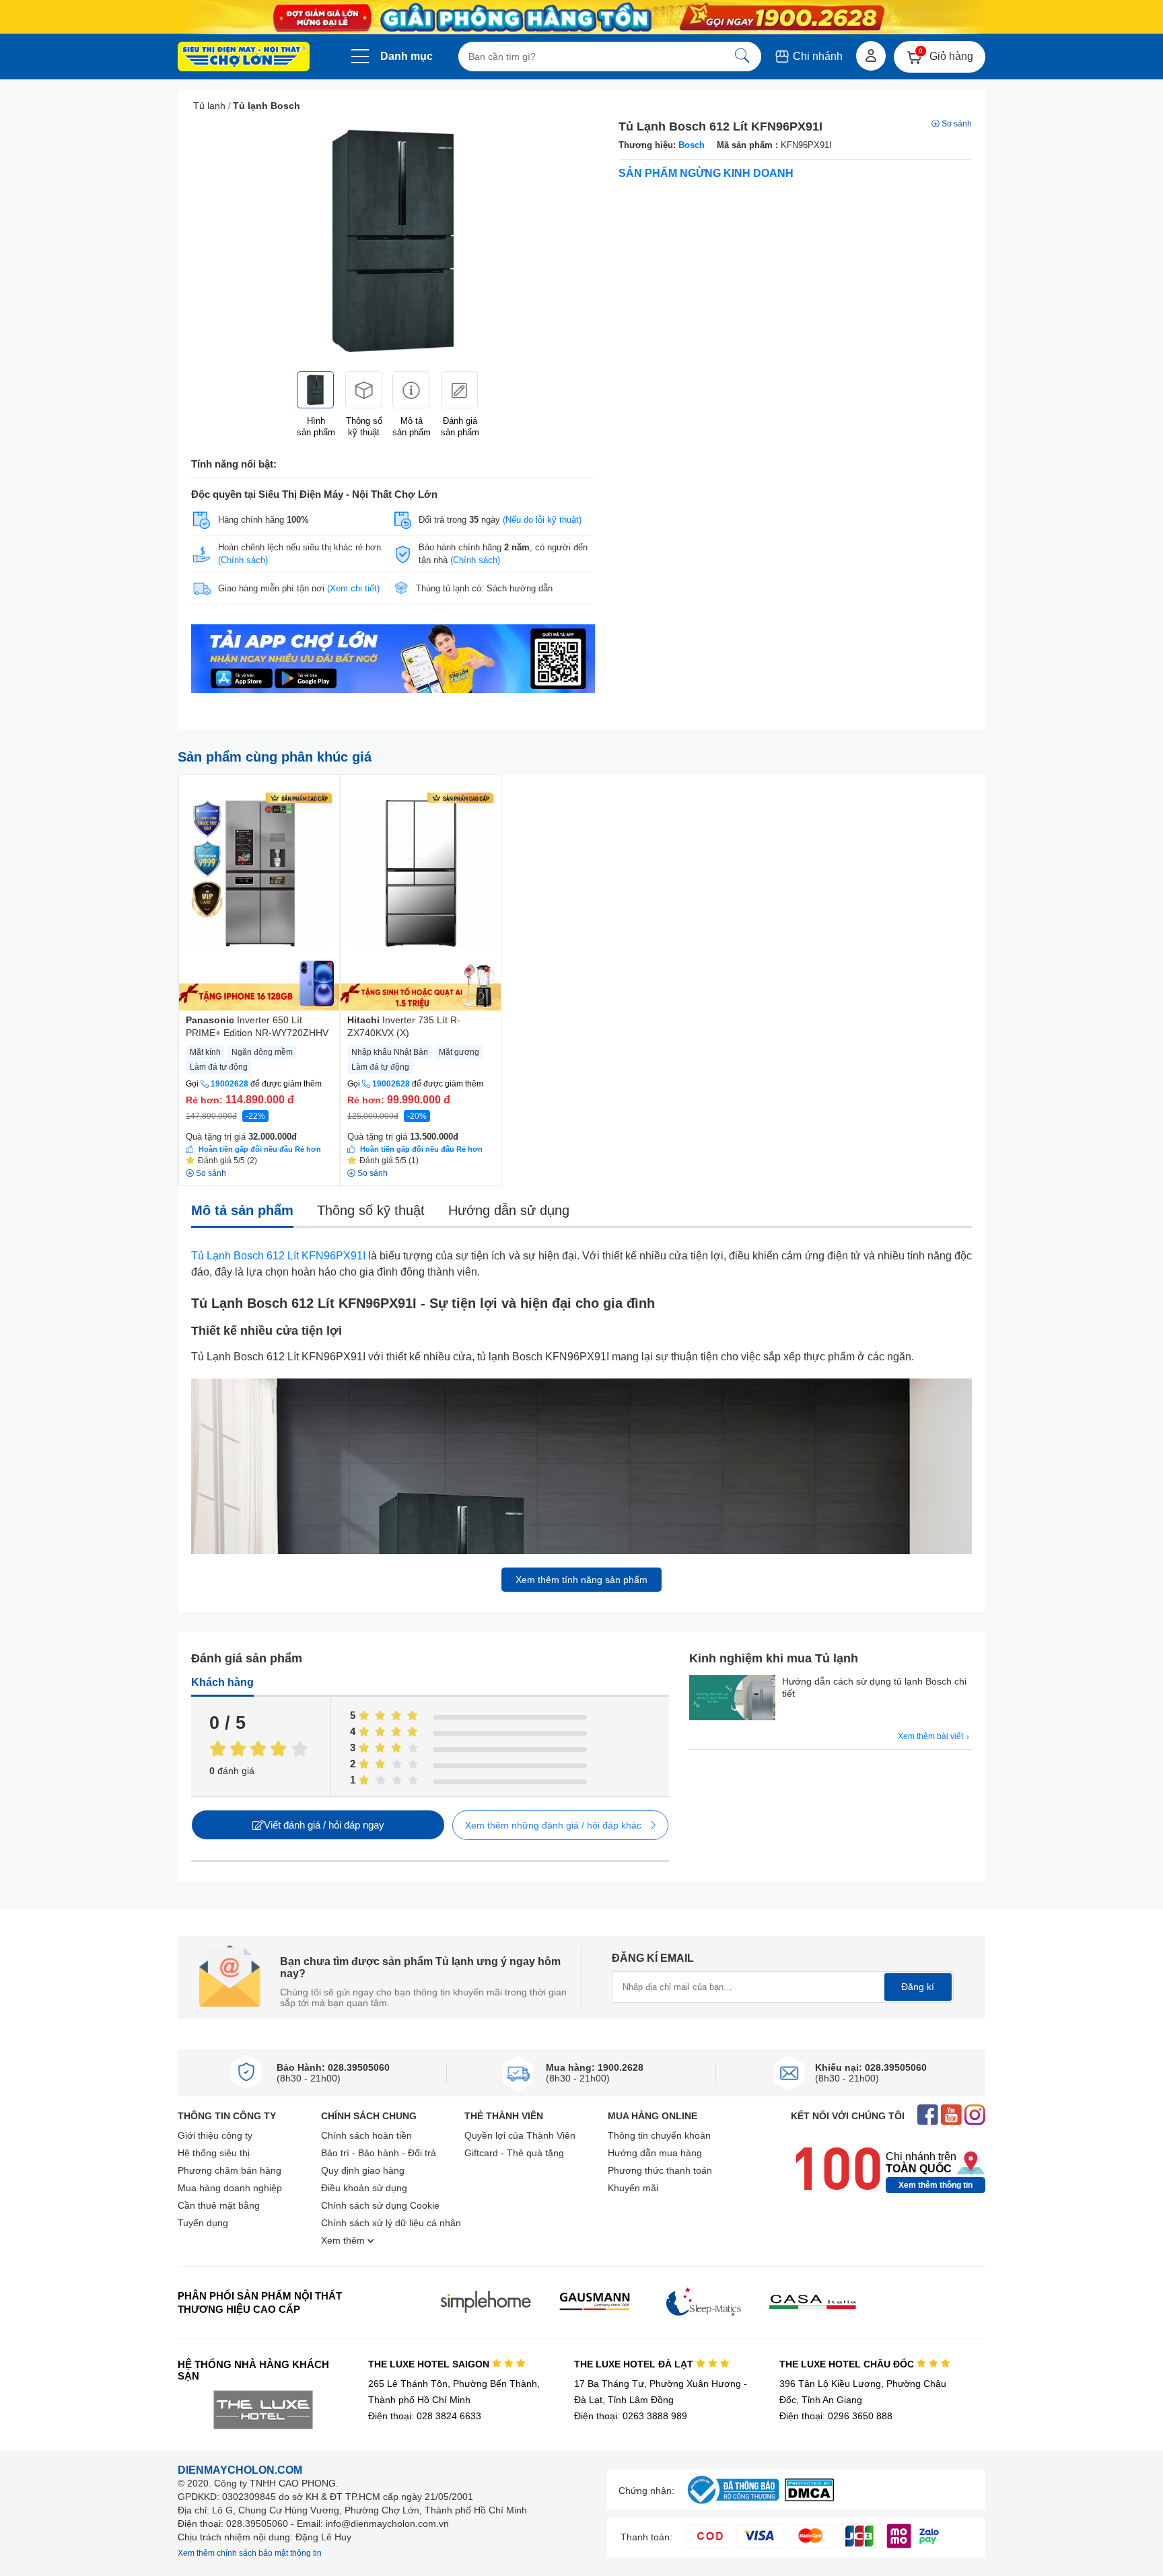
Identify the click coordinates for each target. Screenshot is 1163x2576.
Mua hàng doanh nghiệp (230, 2188)
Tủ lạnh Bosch (267, 106)
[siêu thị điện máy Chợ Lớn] (244, 58)
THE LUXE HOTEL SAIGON (430, 2364)
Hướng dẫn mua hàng (655, 2153)
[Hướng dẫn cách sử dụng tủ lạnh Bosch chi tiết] (732, 1699)
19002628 (230, 1084)
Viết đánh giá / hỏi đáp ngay (324, 1825)
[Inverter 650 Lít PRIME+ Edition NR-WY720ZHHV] (259, 893)
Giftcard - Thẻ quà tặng (514, 2153)
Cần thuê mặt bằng (219, 2205)
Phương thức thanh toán (660, 2170)
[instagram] (975, 2116)
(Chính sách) (243, 560)
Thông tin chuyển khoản (659, 2135)
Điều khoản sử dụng (364, 2188)
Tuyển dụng (203, 2223)
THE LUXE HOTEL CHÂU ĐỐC (848, 2364)
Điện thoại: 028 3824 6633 (425, 2416)
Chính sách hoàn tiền (366, 2135)
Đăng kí (918, 1987)
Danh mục (407, 56)
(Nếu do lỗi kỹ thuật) (542, 520)
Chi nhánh (816, 56)
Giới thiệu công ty (215, 2135)
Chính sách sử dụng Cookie (380, 2205)
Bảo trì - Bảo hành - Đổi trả (379, 2153)
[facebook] (928, 2116)
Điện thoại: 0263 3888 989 (631, 2416)
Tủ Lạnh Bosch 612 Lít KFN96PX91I (278, 1256)
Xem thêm (344, 2240)
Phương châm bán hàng (230, 2170)
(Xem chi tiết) (353, 588)
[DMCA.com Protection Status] (809, 2498)
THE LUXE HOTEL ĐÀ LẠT (635, 2364)
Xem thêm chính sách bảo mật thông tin (250, 2553)
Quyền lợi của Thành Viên (520, 2135)
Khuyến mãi (633, 2188)
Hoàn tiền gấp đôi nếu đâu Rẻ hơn (260, 1149)
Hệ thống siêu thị (214, 2153)
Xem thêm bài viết (931, 1736)
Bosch (692, 145)
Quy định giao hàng (363, 2170)
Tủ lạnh (209, 106)
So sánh (957, 124)
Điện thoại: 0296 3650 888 (836, 2416)
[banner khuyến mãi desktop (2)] (581, 17)
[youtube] (951, 2116)
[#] (733, 2504)
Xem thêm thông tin (936, 2185)
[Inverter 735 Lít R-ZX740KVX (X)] (421, 893)
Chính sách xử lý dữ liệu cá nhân (391, 2223)
